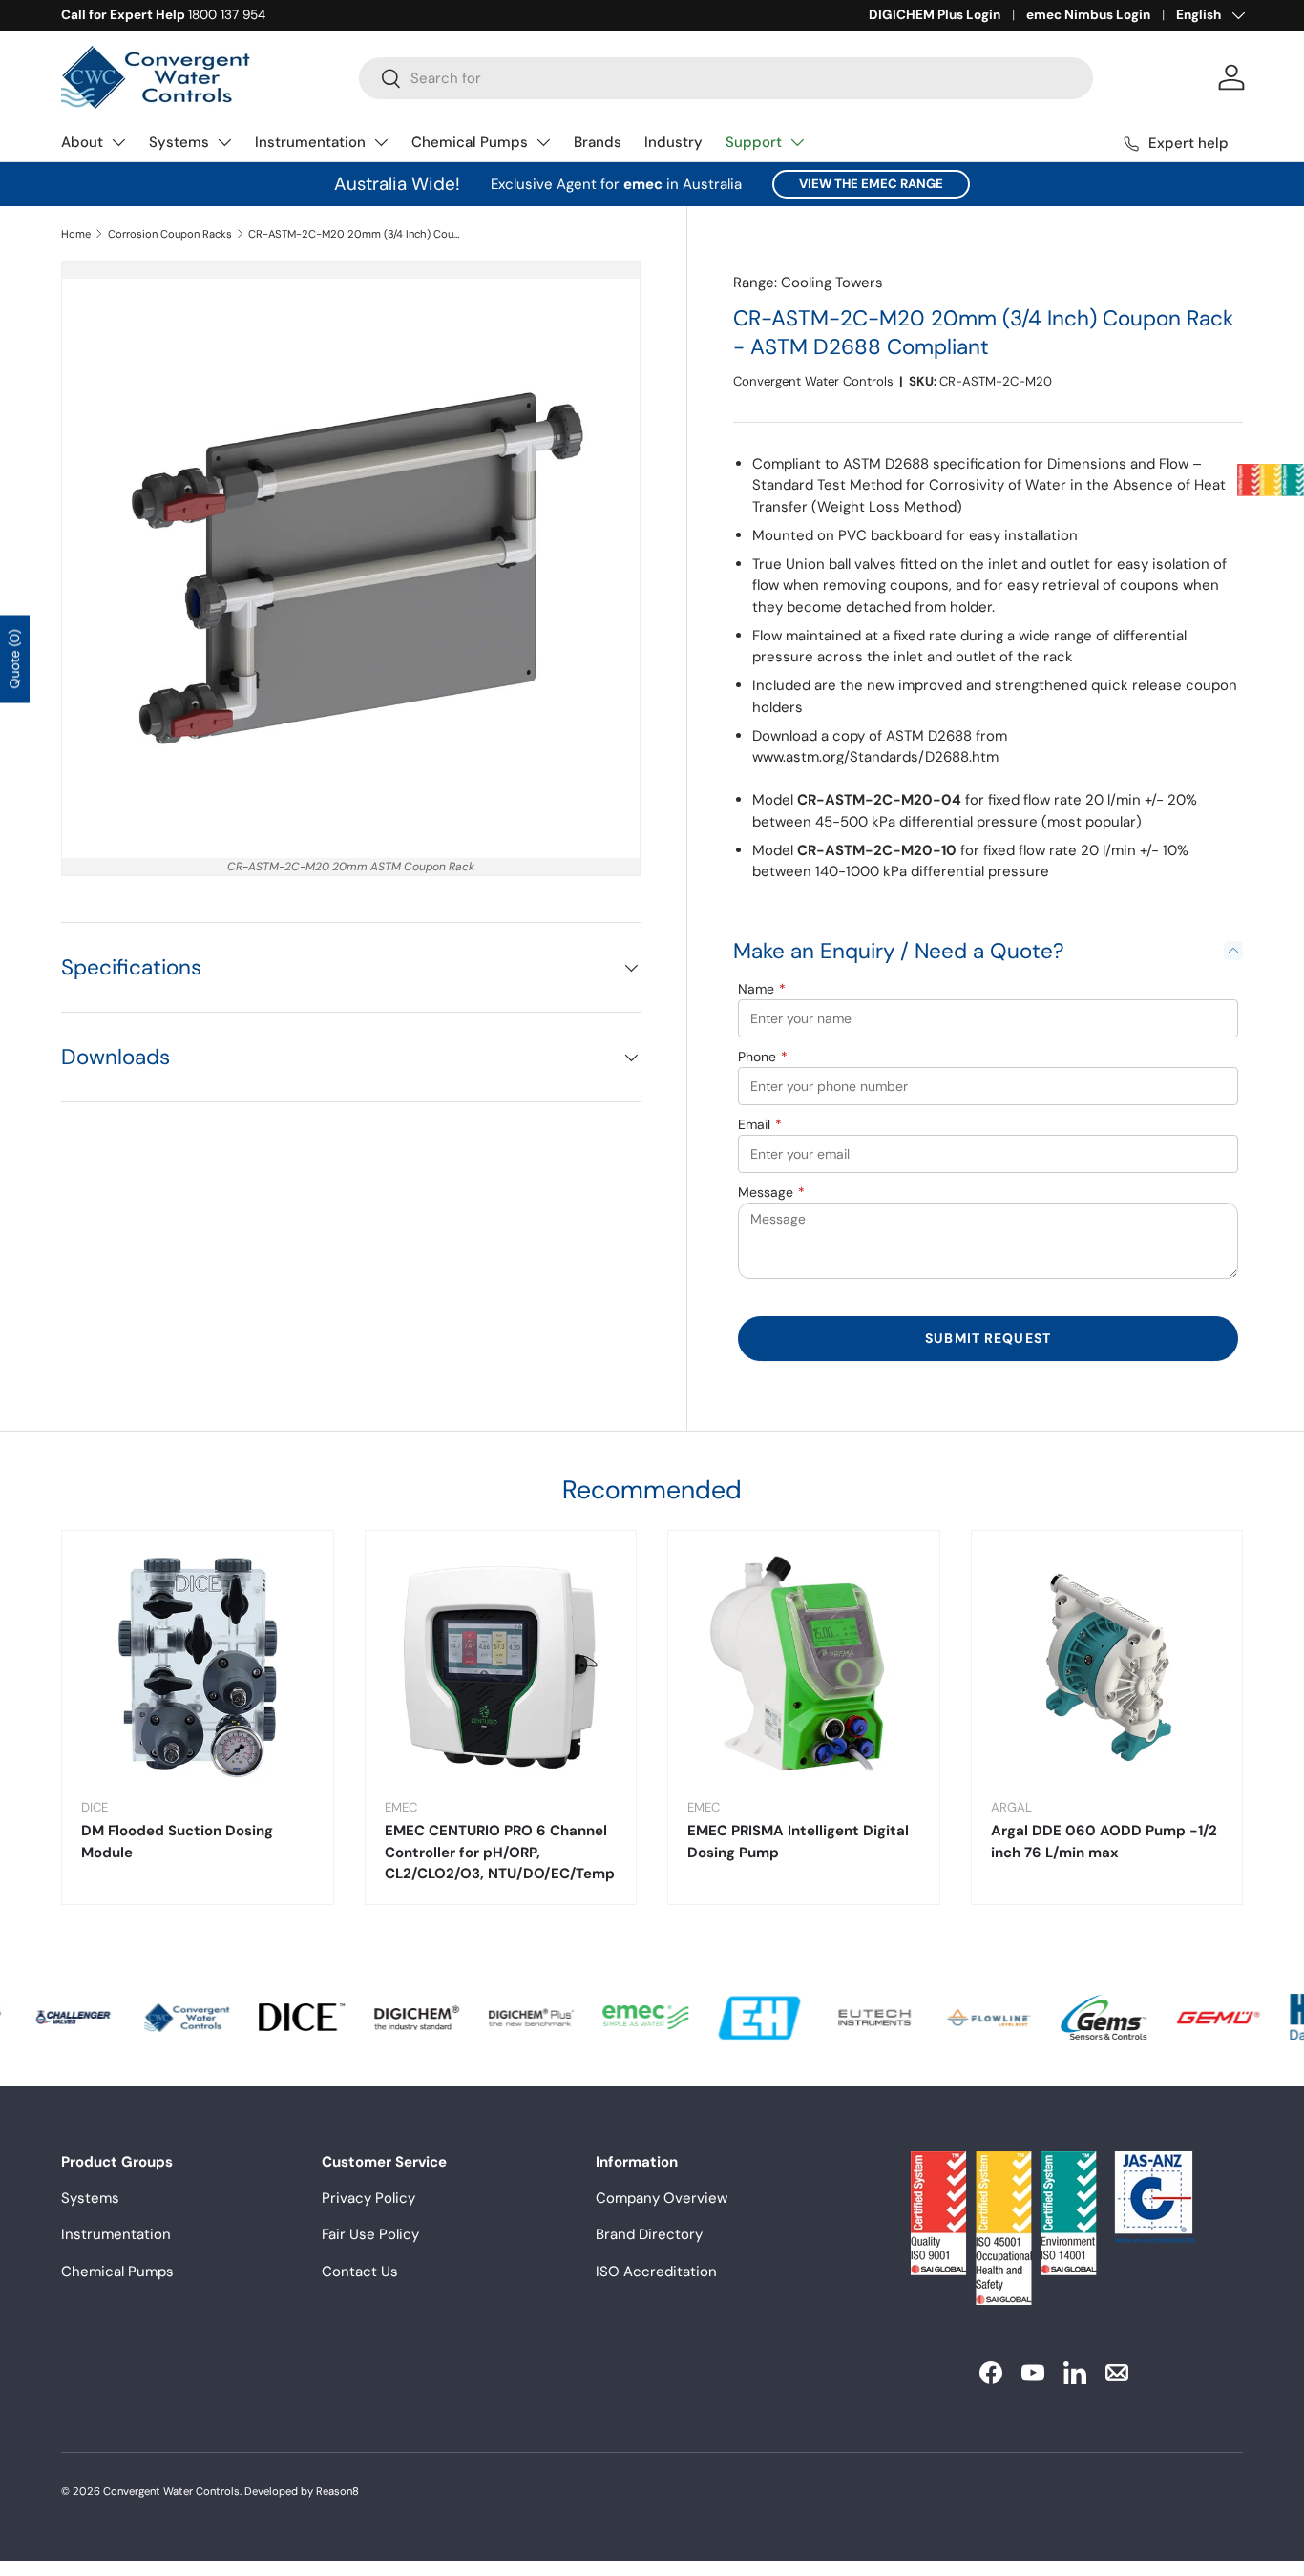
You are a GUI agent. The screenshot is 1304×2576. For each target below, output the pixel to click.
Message (771, 1192)
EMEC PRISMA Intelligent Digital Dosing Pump (798, 1842)
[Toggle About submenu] (118, 142)
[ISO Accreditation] (1271, 480)
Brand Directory (649, 2234)
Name (762, 989)
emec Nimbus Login (1088, 15)
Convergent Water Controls (813, 381)
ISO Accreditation (656, 2272)
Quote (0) (14, 659)
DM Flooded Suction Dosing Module (177, 1842)
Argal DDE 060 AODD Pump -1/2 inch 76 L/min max (1104, 1842)
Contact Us (360, 2272)
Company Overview (662, 2198)
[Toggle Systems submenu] (224, 142)
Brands (598, 142)
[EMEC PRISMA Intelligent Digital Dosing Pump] (804, 1666)
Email (760, 1124)
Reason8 (337, 2491)
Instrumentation (310, 142)
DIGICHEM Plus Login (935, 15)
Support (754, 142)
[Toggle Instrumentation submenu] (381, 142)
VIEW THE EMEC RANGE (871, 184)
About (82, 142)
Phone (763, 1057)
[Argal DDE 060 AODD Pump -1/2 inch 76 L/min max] (1107, 1666)
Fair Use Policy (370, 2234)
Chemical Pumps (470, 142)
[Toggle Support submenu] (797, 142)
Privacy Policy (368, 2198)
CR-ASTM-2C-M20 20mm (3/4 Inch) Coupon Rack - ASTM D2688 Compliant (356, 234)
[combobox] (726, 78)
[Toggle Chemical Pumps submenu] (543, 142)
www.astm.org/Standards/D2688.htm (875, 757)
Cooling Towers (832, 283)
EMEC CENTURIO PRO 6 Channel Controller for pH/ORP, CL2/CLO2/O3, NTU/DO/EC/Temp (500, 1852)
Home (76, 234)
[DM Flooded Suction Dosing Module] (198, 1666)
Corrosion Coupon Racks (170, 234)
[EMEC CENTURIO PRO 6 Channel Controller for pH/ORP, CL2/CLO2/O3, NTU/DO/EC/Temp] (501, 1666)
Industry (673, 142)
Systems (179, 142)
